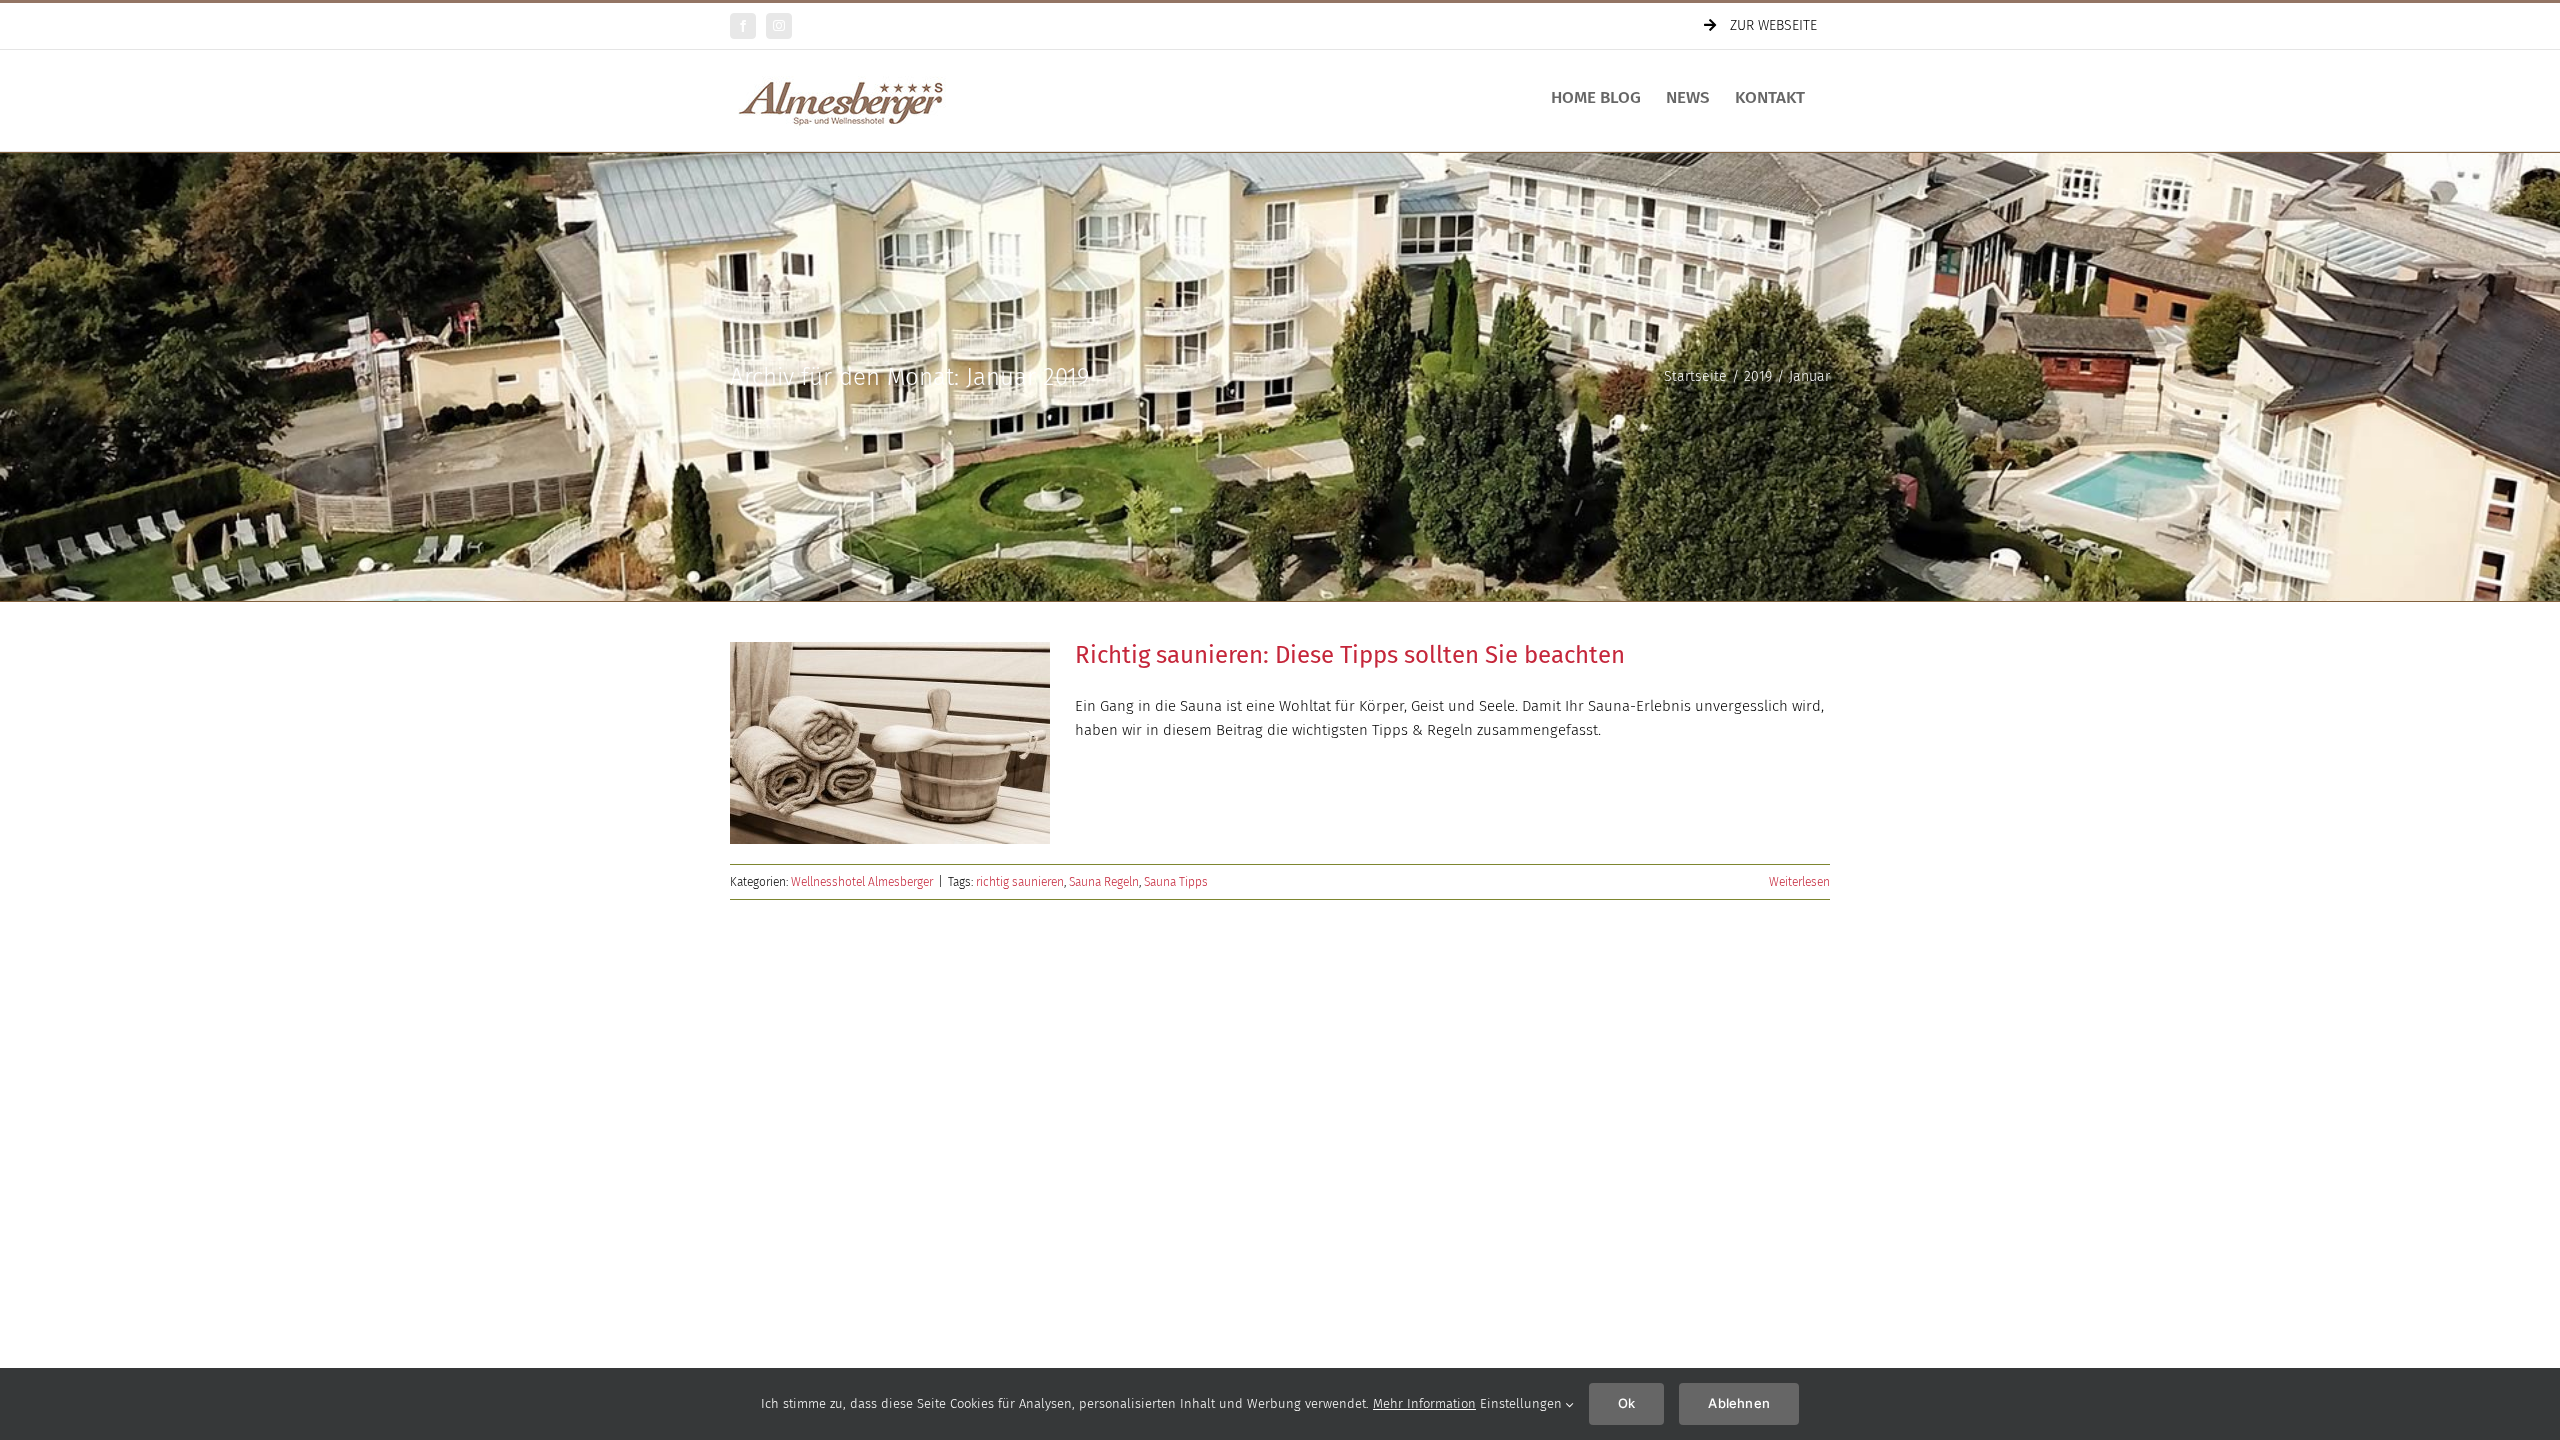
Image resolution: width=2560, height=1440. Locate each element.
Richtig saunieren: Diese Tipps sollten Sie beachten (1350, 655)
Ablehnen (1739, 1403)
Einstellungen (1523, 1403)
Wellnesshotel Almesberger (862, 882)
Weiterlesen (1799, 882)
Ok (1626, 1403)
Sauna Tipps (1176, 882)
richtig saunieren (1020, 882)
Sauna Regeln (1104, 882)
